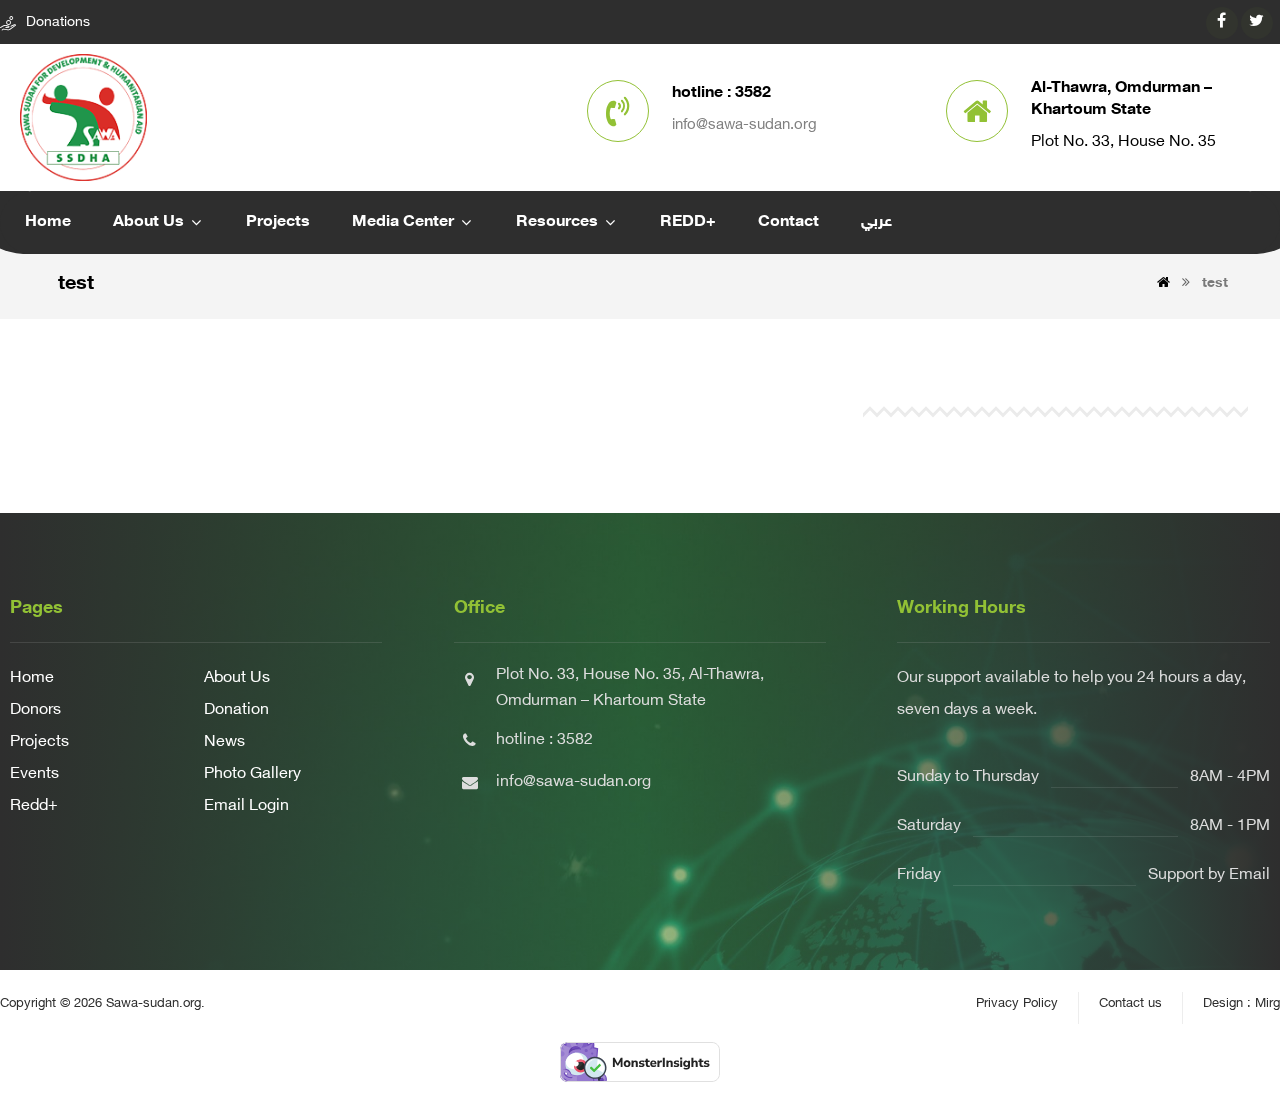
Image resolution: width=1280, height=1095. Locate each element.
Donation (236, 710)
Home (32, 678)
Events (34, 774)
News (224, 742)
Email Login (246, 806)
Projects (39, 742)
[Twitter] (1257, 23)
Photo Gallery (252, 774)
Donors (35, 710)
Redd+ (34, 806)
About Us (237, 678)
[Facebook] (1222, 23)
